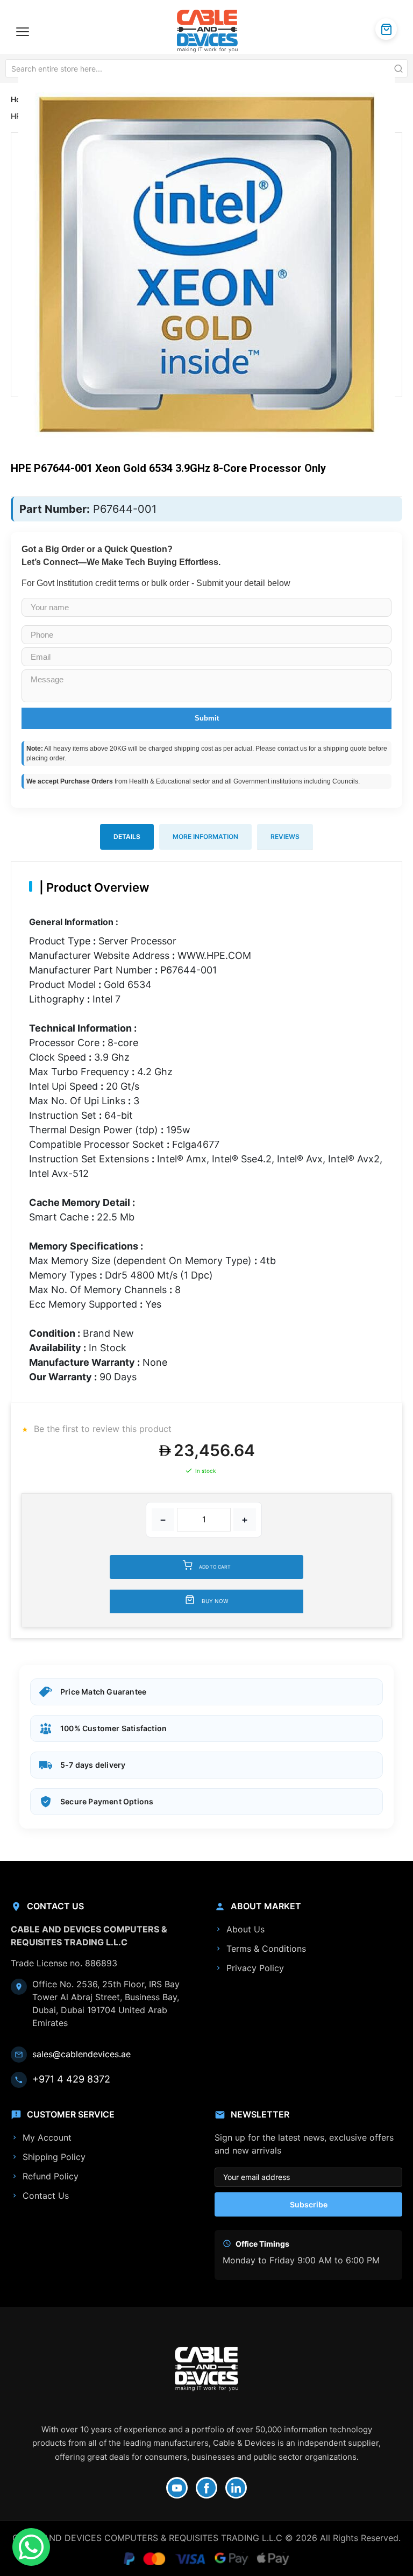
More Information (205, 837)
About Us (245, 1929)
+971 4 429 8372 (71, 2079)
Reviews (285, 837)
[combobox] (206, 68)
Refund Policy (51, 2176)
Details (127, 837)
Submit (207, 718)
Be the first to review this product (101, 1429)
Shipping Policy (54, 2157)
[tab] (127, 837)
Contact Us (46, 2196)
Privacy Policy (255, 1968)
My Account (47, 2137)
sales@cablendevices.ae (81, 2054)
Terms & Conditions (266, 1949)
